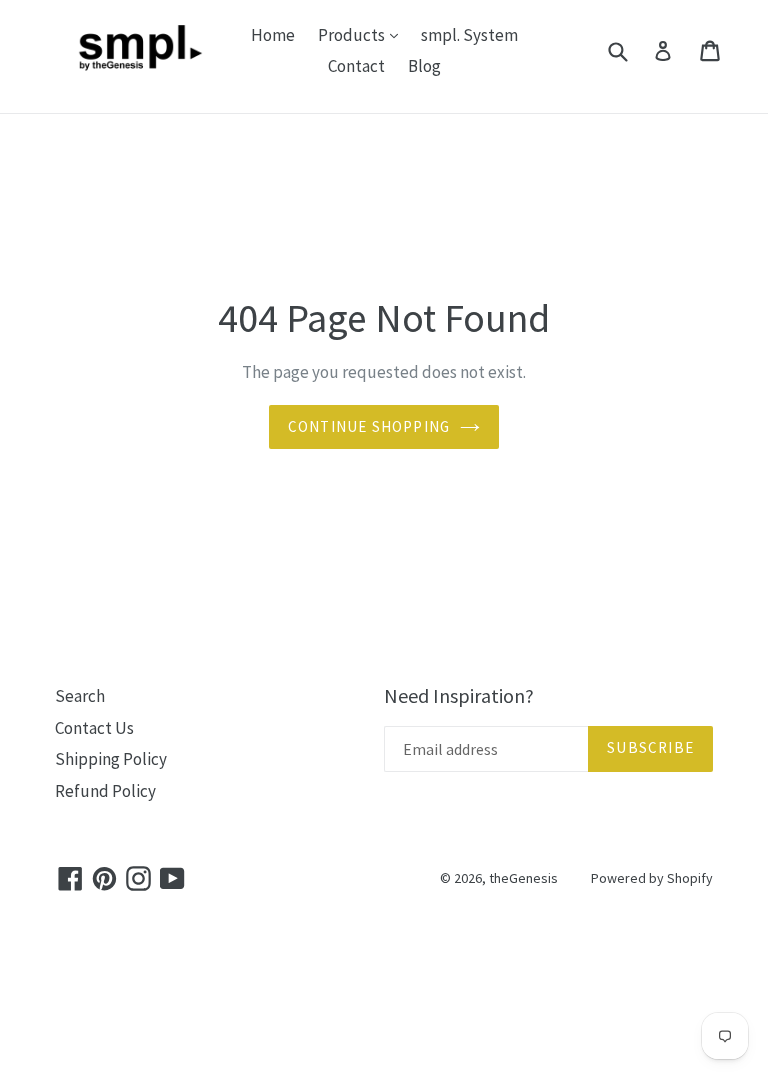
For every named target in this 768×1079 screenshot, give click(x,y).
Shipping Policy (111, 759)
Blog (424, 66)
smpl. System (469, 35)
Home (273, 35)
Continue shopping (369, 426)
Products (363, 34)
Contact (356, 66)
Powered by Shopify (652, 878)
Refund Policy (105, 791)
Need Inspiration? (459, 696)
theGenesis (523, 878)
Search (80, 696)
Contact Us (94, 728)
